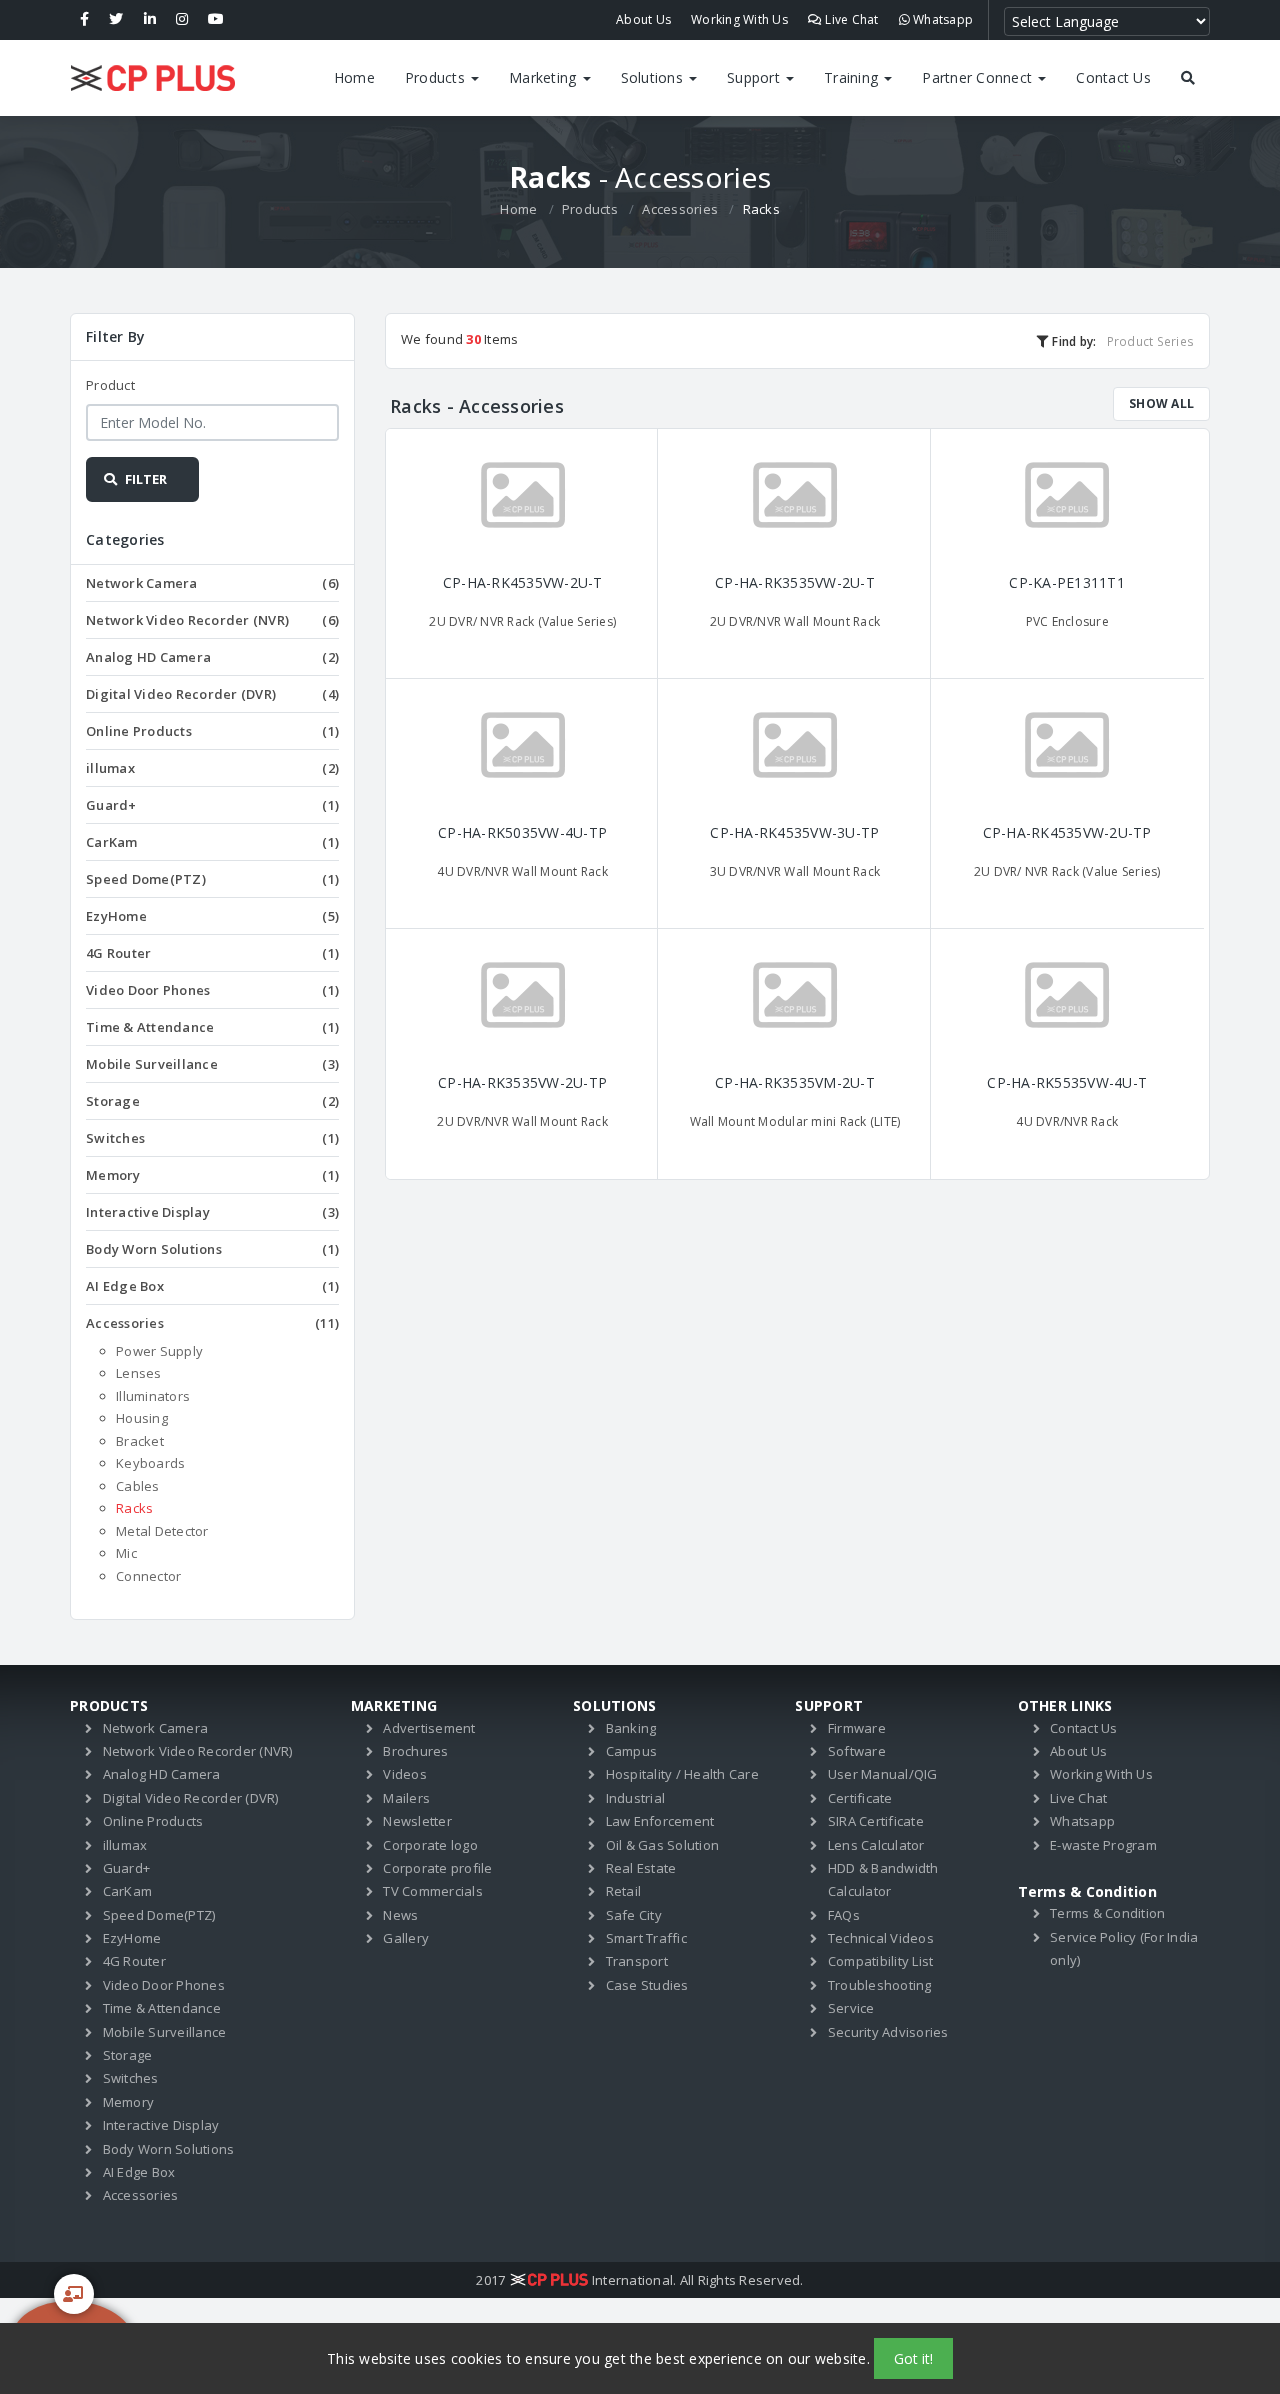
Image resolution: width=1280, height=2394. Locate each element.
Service (851, 2008)
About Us (643, 19)
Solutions (654, 77)
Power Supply (159, 1351)
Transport (637, 1961)
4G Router (212, 953)
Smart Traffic (646, 1938)
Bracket (140, 1441)
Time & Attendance (212, 1027)
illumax (212, 768)
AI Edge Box (212, 1286)
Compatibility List (881, 1961)
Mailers (406, 1798)
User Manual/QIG (883, 1774)
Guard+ (212, 805)
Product (110, 385)
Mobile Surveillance (212, 1064)
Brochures (415, 1751)
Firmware (857, 1728)
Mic (126, 1553)
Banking (631, 1728)
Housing (142, 1418)
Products (437, 77)
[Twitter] (116, 20)
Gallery (406, 1938)
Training (853, 77)
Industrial (636, 1798)
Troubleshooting (880, 1985)
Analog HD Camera (212, 657)
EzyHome (212, 916)
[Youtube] (216, 20)
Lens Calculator (876, 1845)
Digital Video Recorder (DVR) (212, 694)
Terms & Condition (1107, 1913)
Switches (212, 1138)
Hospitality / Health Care (682, 1774)
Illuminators (153, 1396)
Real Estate (641, 1868)
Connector (148, 1576)
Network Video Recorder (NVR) (212, 620)
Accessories (680, 209)
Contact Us (1113, 77)
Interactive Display (212, 1212)
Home (354, 77)
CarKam (212, 842)
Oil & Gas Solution (663, 1845)
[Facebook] (84, 20)
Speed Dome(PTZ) (212, 879)
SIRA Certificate (876, 1821)
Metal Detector (162, 1531)
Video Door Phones (212, 990)
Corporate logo (430, 1845)
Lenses (139, 1373)
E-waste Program (1103, 1845)
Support (755, 77)
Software (857, 1751)
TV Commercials (433, 1891)
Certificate (860, 1798)
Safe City (634, 1915)
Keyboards (150, 1463)
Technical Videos (881, 1938)
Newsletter (417, 1821)
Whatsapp (941, 19)
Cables (138, 1486)
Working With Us (739, 19)
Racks (134, 1508)
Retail (624, 1891)
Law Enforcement (660, 1821)
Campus (632, 1751)
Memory (212, 1175)
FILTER (144, 479)
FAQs (844, 1915)
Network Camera (212, 583)
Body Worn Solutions (212, 1249)
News (400, 1915)
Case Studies (647, 1985)
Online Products (212, 731)
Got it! (913, 2358)
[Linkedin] (150, 20)
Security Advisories (888, 2032)
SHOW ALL (1161, 403)
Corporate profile (437, 1868)
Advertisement (429, 1728)
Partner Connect (979, 77)
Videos (405, 1774)
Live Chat (850, 19)
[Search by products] (1188, 78)
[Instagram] (182, 20)
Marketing (545, 77)
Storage (212, 1101)
